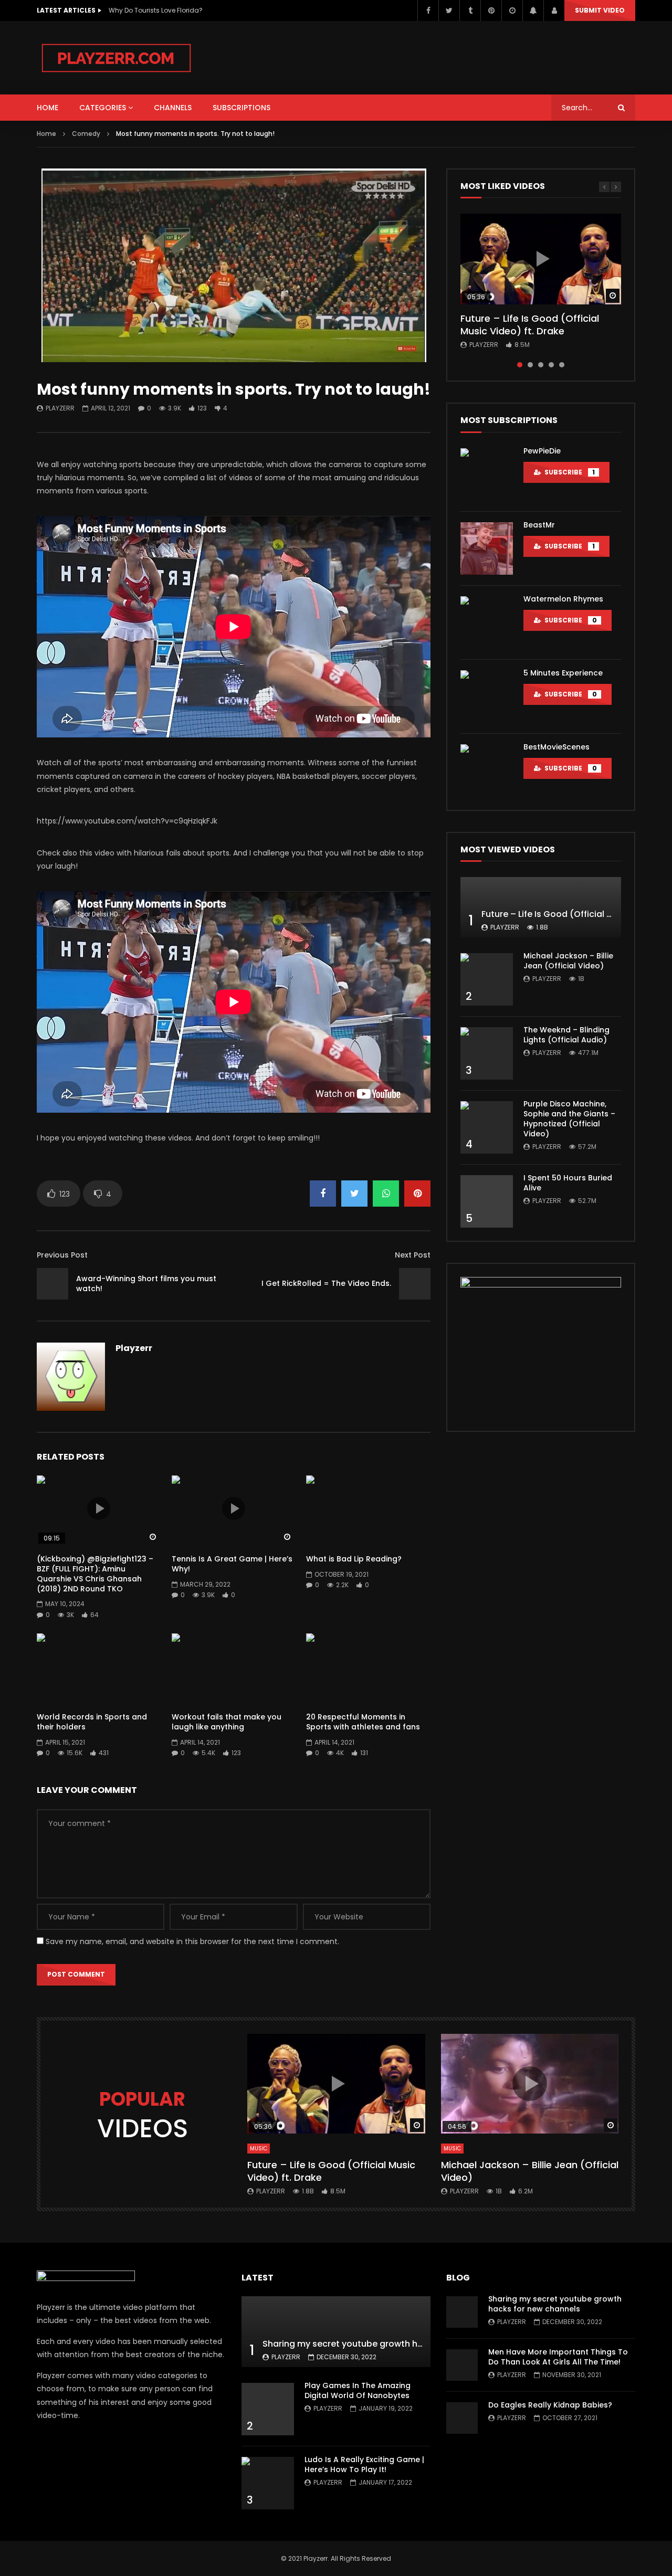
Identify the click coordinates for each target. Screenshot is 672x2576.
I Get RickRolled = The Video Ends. (326, 1283)
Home (46, 134)
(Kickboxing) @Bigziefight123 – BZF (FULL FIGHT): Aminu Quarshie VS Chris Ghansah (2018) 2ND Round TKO (95, 1574)
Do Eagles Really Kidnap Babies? (550, 2405)
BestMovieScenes (556, 747)
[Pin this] (417, 1194)
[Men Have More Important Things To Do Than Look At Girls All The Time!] (462, 2365)
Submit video (600, 10)
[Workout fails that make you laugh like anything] (234, 1668)
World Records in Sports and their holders (92, 1722)
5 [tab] (562, 365)
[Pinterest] (491, 10)
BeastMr (539, 525)
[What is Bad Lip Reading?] (368, 1510)
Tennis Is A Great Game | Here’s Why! (232, 1564)
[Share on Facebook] (323, 1194)
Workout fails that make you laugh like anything (227, 1722)
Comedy (86, 134)
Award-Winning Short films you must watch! (146, 1284)
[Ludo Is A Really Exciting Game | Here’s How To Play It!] (268, 2483)
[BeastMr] (487, 548)
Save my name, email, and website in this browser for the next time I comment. (192, 1941)
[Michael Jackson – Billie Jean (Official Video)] (487, 979)
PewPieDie (542, 451)
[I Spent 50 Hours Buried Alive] (487, 1201)
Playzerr (60, 408)
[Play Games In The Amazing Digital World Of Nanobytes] (268, 2409)
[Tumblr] (470, 10)
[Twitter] (449, 10)
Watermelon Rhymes (563, 599)
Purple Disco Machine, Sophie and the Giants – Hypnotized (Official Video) (569, 1119)
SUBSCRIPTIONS (241, 108)
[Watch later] (512, 10)
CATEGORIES (103, 108)
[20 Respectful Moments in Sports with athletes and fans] (368, 1668)
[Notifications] (533, 10)
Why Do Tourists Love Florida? (156, 10)
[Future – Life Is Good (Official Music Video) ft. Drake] (541, 907)
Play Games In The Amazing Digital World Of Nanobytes (358, 2390)
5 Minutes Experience (563, 673)
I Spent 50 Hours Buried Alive (568, 1183)
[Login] (554, 10)
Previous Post (62, 1255)
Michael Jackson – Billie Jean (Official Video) (568, 961)
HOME (48, 108)
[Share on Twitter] (354, 1194)
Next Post (413, 1255)
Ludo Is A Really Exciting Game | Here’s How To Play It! (364, 2464)
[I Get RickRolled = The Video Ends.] (415, 1284)
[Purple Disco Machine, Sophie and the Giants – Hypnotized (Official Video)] (487, 1127)
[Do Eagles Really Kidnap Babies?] (462, 2418)
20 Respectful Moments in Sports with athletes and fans (363, 1722)
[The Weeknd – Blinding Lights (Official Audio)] (487, 1053)
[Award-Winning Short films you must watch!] (52, 1284)
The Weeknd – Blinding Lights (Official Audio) (566, 1035)
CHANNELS (173, 108)
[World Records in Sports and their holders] (99, 1668)
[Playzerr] (117, 58)
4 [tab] (551, 365)
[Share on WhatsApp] (386, 1194)
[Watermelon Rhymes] (487, 622)
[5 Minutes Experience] (487, 696)
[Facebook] (428, 10)
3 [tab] (541, 365)
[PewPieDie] (487, 474)
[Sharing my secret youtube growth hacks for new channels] (336, 2332)
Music (259, 2149)
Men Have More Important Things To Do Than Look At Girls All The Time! (558, 2357)
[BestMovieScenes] (487, 770)
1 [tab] (520, 365)
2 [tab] (530, 365)
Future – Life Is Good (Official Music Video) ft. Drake (530, 325)
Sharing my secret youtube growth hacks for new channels (387, 2344)
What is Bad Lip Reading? (354, 1559)
